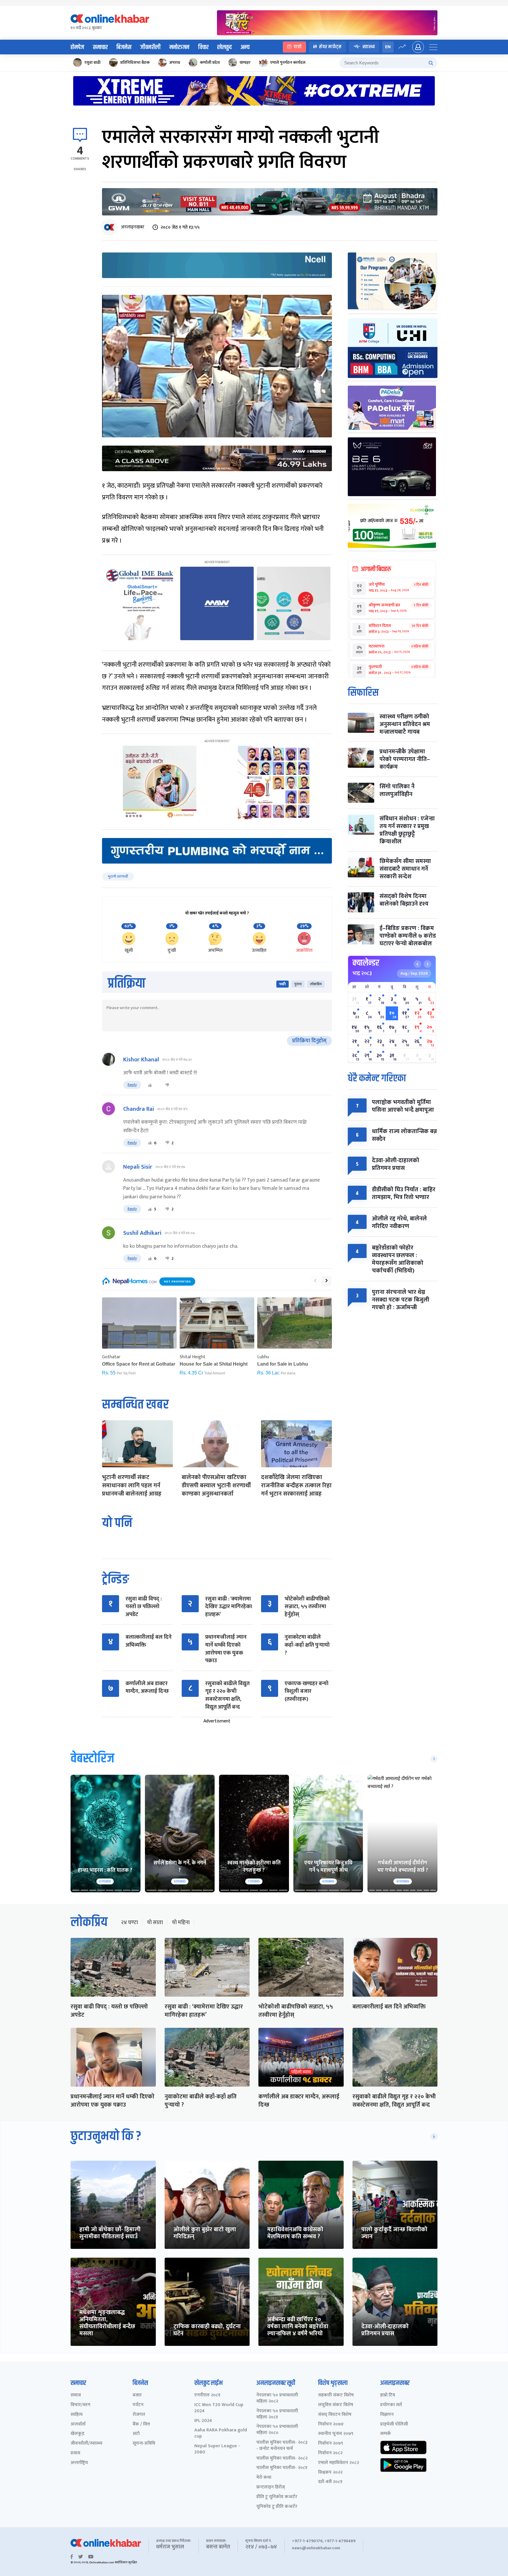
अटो (136, 2434)
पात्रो (298, 47)
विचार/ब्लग (81, 2405)
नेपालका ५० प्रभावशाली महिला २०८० (277, 2430)
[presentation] (315, 1281)
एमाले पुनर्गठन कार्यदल (288, 62)
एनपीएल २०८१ (207, 2395)
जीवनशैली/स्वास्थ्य (86, 2444)
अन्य (245, 47)
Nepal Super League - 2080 (217, 2449)
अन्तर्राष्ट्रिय (79, 2463)
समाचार (100, 47)
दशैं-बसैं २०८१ (330, 2482)
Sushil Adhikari (142, 1233)
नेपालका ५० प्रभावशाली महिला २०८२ (277, 2398)
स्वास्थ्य (369, 47)
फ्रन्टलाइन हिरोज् (271, 2487)
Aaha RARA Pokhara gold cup (221, 2433)
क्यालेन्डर (366, 963)
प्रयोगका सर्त (391, 2405)
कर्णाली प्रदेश (210, 62)
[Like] (150, 1085)
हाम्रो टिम (388, 2395)
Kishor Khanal (141, 1060)
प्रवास (75, 2453)
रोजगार (139, 2415)
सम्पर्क (386, 2434)
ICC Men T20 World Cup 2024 (219, 2408)
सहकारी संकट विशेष (336, 2395)
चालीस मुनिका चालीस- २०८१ (282, 2468)
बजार (137, 2395)
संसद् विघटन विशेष (335, 2415)
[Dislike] (167, 1085)
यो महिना (181, 1923)
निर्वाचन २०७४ (331, 2424)
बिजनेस (124, 47)
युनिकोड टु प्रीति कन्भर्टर (277, 2507)
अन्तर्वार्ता (78, 2424)
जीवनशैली (150, 47)
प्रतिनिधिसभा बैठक (135, 62)
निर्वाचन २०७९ (331, 2444)
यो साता (155, 1923)
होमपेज (77, 47)
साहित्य (77, 2415)
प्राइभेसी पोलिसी (394, 2424)
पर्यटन (138, 2405)
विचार (203, 47)
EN (388, 47)
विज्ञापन (387, 2415)
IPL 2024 (203, 2421)
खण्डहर (245, 62)
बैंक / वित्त (141, 2424)
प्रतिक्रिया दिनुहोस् (309, 1041)
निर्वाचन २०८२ (330, 2453)
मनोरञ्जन (179, 47)
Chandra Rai (139, 1109)
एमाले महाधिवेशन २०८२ (339, 2463)
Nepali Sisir (138, 1167)
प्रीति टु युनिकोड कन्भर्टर (277, 2497)
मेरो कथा (264, 2478)
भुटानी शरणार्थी (118, 876)
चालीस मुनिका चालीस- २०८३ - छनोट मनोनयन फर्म (282, 2446)
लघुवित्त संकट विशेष (336, 2405)
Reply (132, 1085)
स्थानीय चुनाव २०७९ (336, 2434)
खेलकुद (224, 47)
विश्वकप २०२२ (330, 2473)
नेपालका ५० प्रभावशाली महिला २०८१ (277, 2414)
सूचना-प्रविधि (144, 2444)
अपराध (175, 62)
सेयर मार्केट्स (330, 47)
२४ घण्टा (129, 1923)
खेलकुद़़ (77, 2434)
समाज (76, 2395)
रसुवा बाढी (92, 62)
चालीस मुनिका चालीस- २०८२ (282, 2459)
